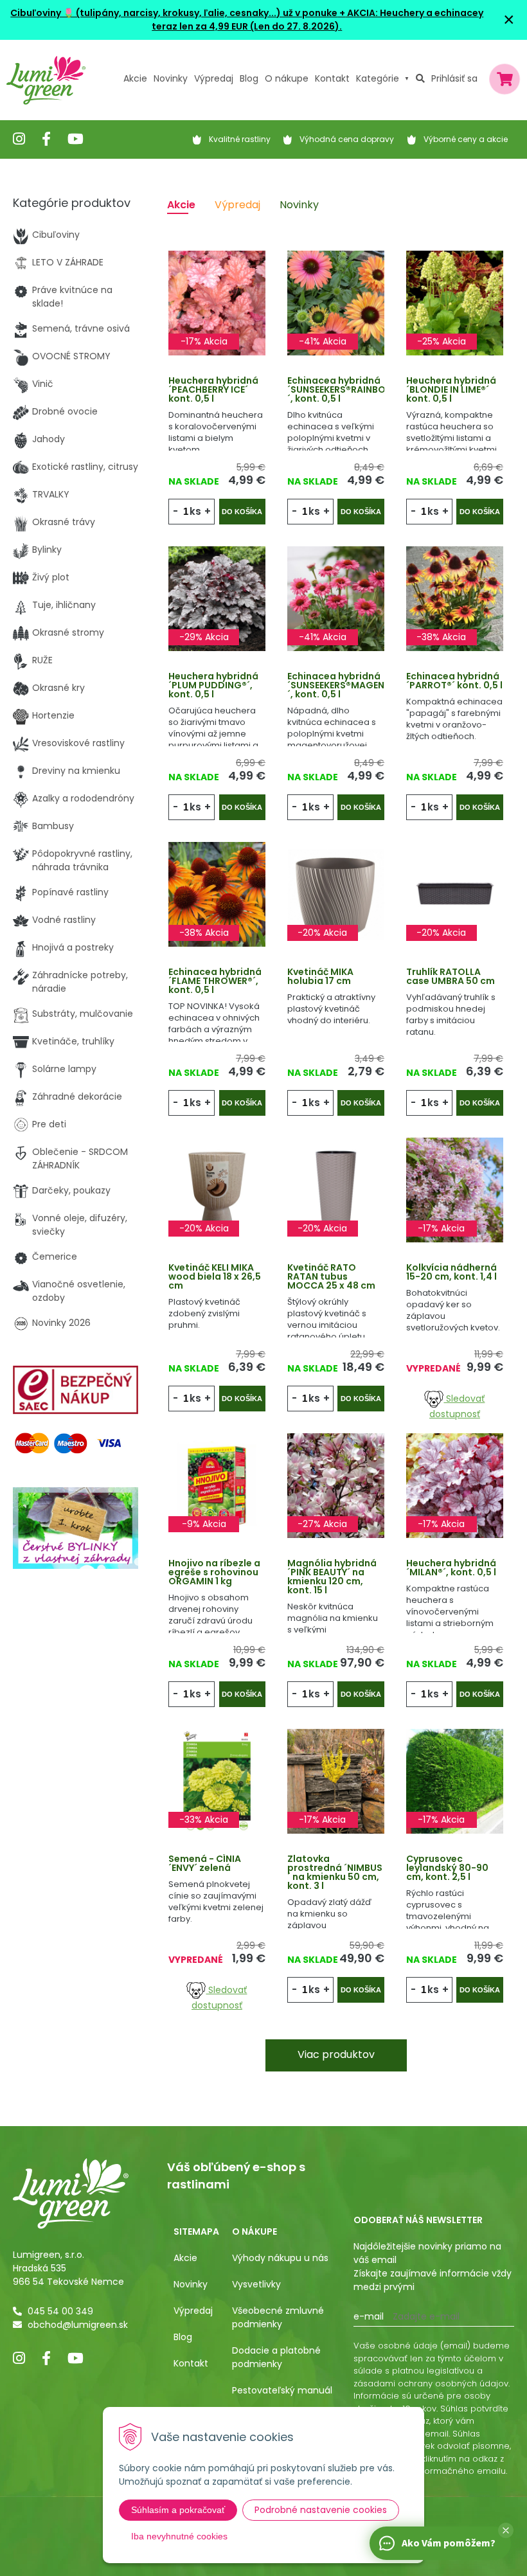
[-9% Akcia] (217, 1485)
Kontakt (191, 2363)
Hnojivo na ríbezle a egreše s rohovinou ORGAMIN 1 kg (214, 1572)
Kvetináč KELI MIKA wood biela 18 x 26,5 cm (215, 1276)
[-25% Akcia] (455, 302)
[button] (506, 2530)
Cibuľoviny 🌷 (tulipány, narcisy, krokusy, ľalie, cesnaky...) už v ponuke (174, 13)
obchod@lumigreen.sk (78, 2325)
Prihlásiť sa (454, 78)
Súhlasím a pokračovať (178, 2510)
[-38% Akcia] (455, 598)
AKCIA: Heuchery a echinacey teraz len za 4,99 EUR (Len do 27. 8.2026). (317, 20)
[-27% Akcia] (336, 1485)
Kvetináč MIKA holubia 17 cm (320, 976)
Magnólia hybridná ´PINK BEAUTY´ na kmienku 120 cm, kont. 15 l (332, 1577)
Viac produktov (336, 2054)
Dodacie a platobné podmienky (276, 2357)
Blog (183, 2337)
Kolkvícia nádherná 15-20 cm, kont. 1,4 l (451, 1272)
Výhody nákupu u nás (280, 2258)
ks (195, 511)
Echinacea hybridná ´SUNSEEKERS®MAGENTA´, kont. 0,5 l (342, 685)
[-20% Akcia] (336, 893)
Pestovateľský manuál (282, 2390)
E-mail (369, 2316)
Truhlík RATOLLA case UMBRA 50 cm (451, 976)
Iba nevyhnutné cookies (179, 2536)
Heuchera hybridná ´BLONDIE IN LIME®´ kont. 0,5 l (451, 389)
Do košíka (242, 512)
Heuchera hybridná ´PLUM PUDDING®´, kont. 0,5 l (213, 685)
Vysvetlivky (256, 2284)
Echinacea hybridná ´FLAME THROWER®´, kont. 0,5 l (215, 981)
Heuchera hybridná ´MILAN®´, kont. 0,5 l (451, 1568)
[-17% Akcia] (217, 302)
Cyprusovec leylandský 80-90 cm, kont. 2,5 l (447, 1868)
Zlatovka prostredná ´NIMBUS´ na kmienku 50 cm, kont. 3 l (335, 1872)
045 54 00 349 (60, 2311)
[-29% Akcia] (217, 598)
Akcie (135, 78)
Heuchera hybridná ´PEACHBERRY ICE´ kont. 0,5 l (213, 389)
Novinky (171, 78)
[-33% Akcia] (217, 1780)
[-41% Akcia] (336, 302)
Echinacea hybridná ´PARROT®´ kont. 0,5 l (454, 681)
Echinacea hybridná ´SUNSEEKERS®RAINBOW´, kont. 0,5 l (341, 389)
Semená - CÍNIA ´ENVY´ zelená (205, 1863)
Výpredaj (214, 78)
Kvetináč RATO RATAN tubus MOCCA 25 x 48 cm (331, 1276)
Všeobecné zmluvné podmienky (278, 2317)
